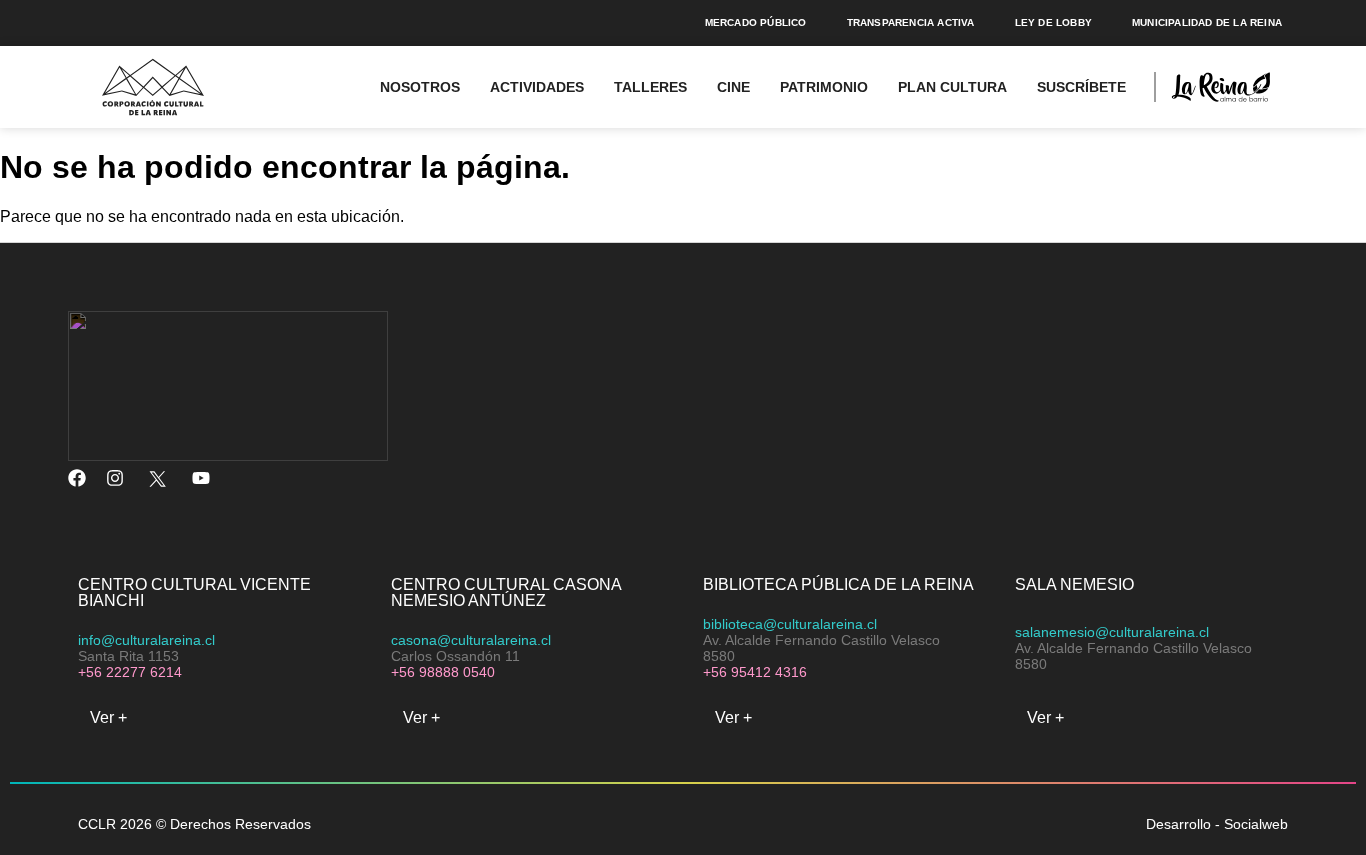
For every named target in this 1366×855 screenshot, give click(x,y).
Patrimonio (824, 87)
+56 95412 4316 (755, 672)
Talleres (650, 87)
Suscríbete (1081, 87)
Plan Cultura (952, 87)
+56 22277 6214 (130, 672)
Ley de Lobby (1053, 22)
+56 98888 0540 (443, 672)
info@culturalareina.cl (146, 640)
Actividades (537, 87)
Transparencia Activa (911, 22)
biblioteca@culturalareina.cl (790, 624)
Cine (733, 87)
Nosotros (420, 87)
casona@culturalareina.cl (471, 640)
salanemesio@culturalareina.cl (1112, 632)
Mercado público (756, 22)
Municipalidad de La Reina (1207, 22)
